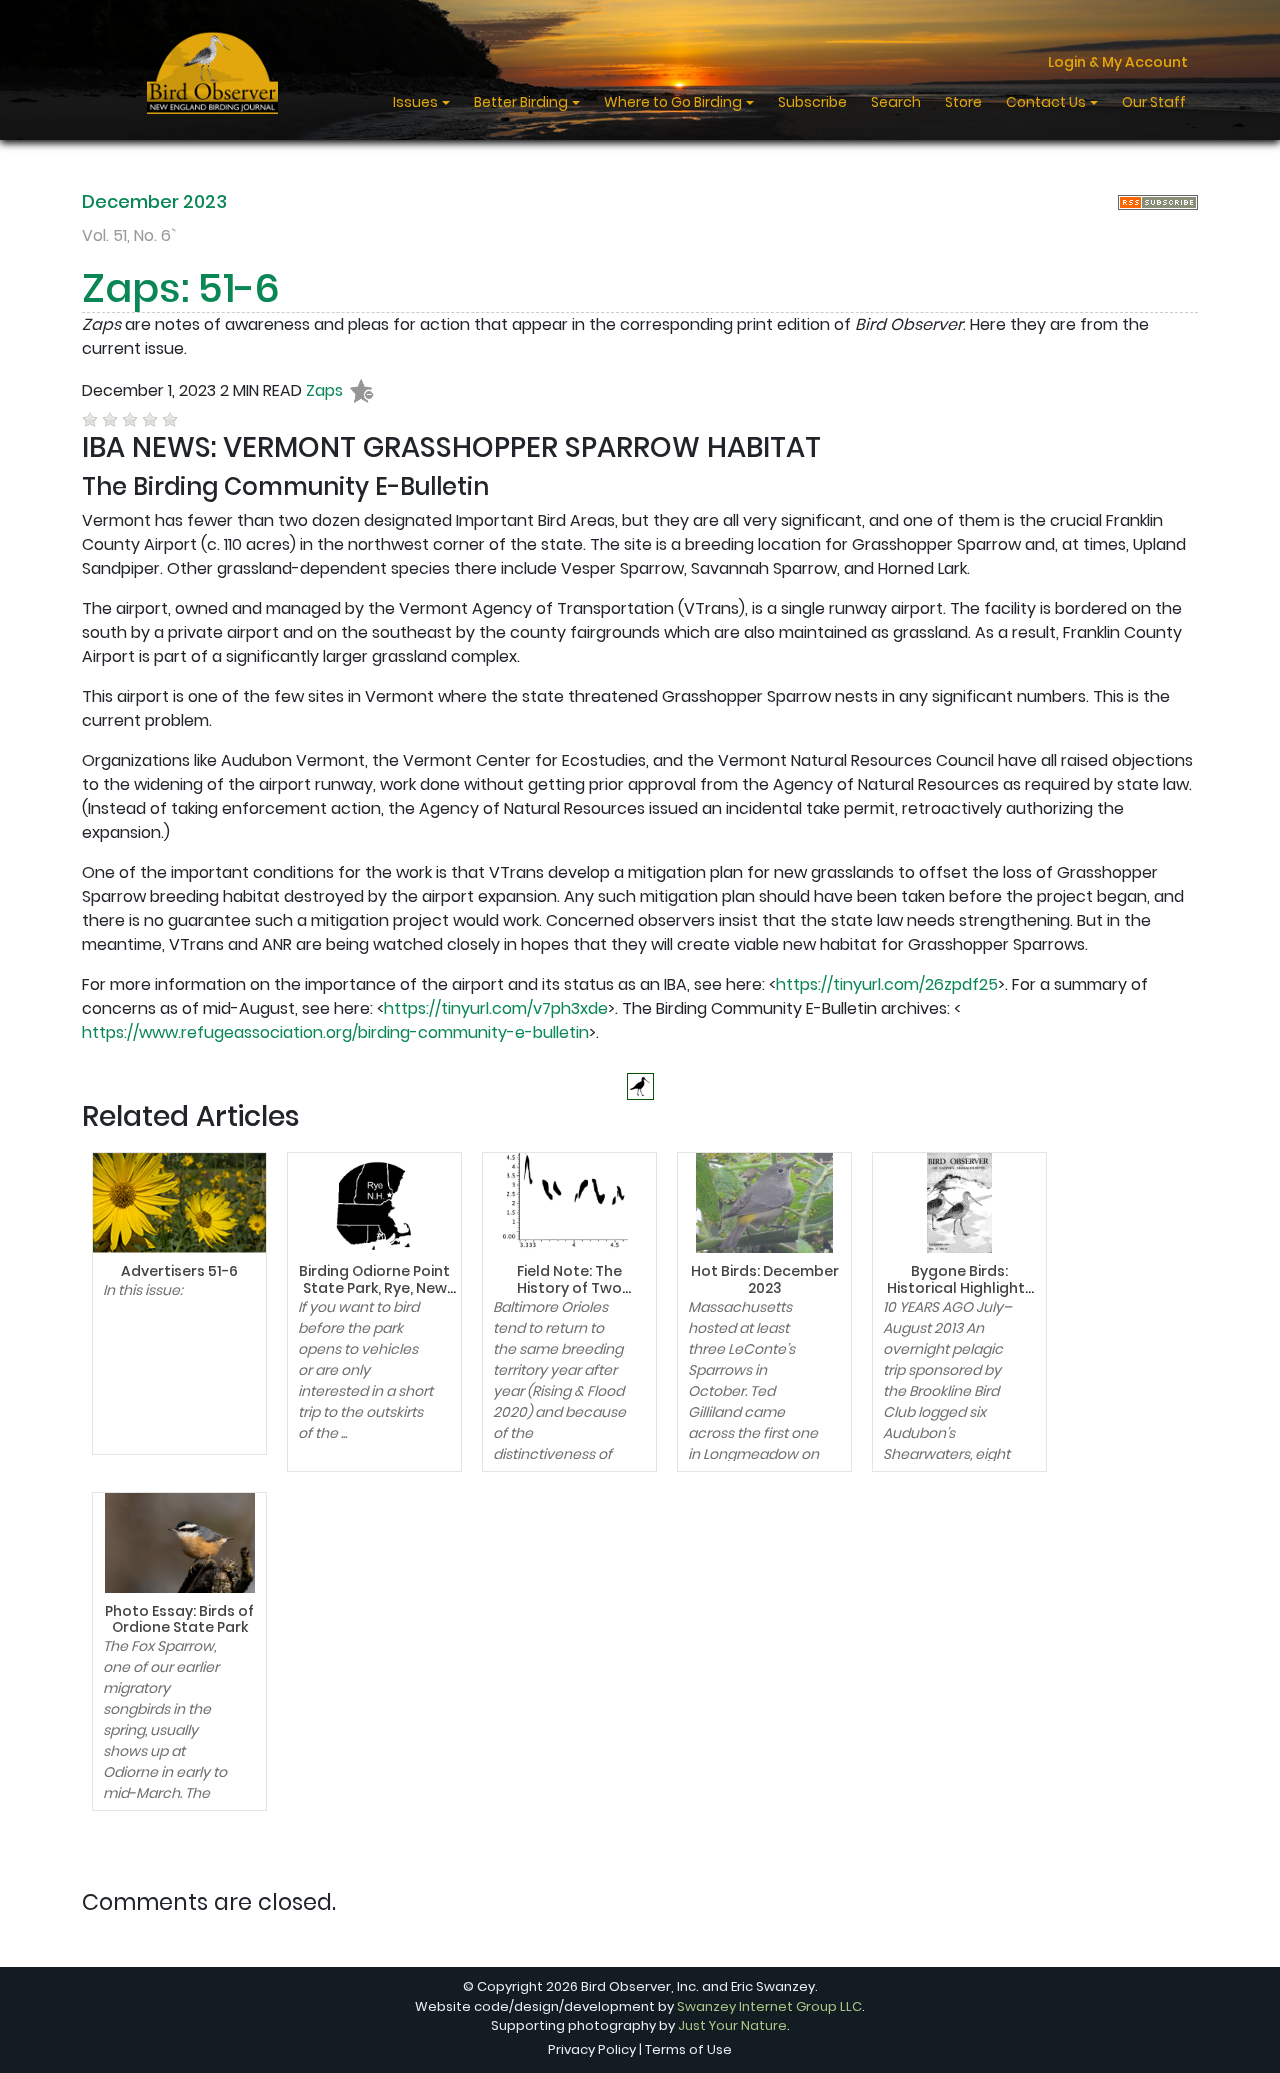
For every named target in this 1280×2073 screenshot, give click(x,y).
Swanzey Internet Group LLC (769, 2006)
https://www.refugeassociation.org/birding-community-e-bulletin (335, 1032)
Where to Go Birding (674, 102)
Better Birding (522, 102)
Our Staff (1154, 102)
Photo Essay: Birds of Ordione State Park (179, 1619)
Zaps (324, 390)
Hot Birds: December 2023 (765, 1279)
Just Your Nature (732, 2025)
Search (896, 102)
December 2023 (154, 201)
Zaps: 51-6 (181, 288)
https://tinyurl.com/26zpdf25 (887, 984)
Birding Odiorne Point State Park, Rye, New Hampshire (374, 1288)
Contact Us (1047, 102)
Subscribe (812, 102)
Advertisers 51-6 (179, 1271)
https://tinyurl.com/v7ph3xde (496, 1008)
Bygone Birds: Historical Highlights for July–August (960, 1288)
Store (963, 102)
